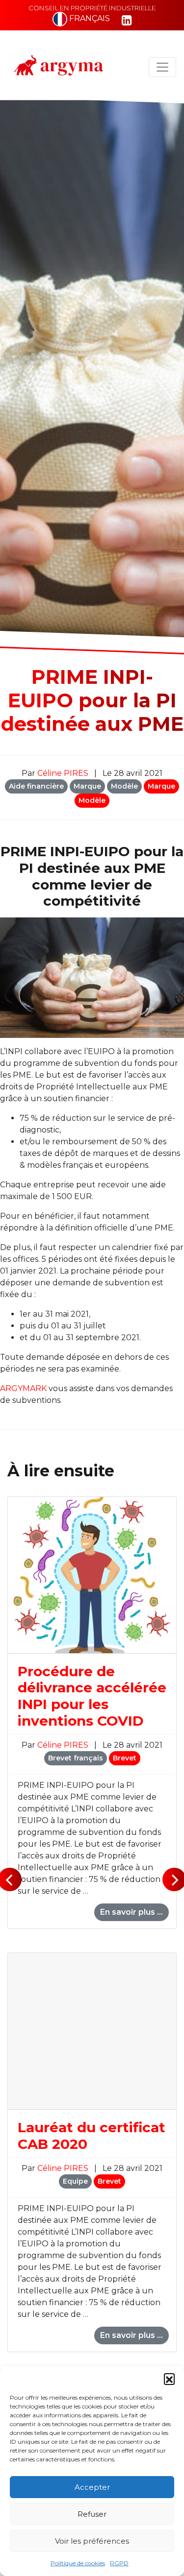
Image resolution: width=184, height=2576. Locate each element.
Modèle (124, 786)
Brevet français (76, 1758)
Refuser (92, 2514)
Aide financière (36, 786)
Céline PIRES (64, 773)
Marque (87, 786)
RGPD (119, 2563)
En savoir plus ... (131, 1912)
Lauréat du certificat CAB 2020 (92, 2136)
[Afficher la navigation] (162, 67)
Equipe (75, 2181)
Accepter (92, 2487)
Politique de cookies (78, 2563)
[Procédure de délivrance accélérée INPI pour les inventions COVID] (92, 1575)
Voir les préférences (92, 2541)
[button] (169, 2379)
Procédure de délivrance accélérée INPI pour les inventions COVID (92, 1696)
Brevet (125, 1758)
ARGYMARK (23, 1388)
